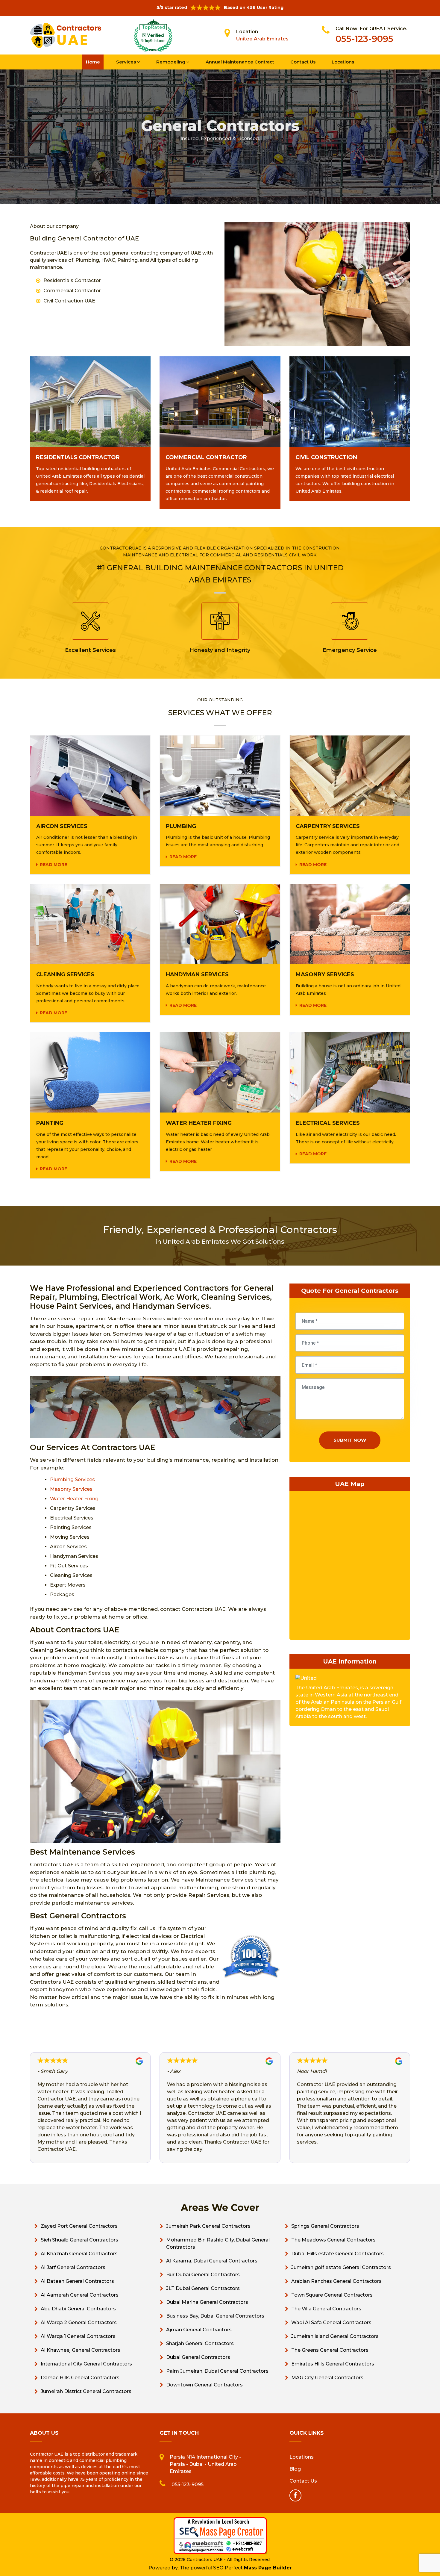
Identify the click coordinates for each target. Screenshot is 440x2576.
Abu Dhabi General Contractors (78, 2309)
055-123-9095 (364, 39)
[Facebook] (295, 2495)
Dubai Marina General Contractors (207, 2302)
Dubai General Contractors (198, 2357)
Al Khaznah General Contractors (79, 2254)
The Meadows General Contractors (333, 2240)
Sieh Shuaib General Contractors (79, 2240)
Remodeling (171, 62)
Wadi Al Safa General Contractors (331, 2323)
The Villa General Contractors (326, 2309)
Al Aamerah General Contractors (80, 2295)
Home (93, 62)
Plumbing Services (72, 1480)
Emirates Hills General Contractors (333, 2364)
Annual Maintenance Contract (240, 62)
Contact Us (303, 62)
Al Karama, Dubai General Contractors (212, 2261)
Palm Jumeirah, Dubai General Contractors (217, 2371)
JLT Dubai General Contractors (203, 2288)
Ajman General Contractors (199, 2330)
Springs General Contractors (325, 2226)
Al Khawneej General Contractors (81, 2350)
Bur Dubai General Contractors (203, 2275)
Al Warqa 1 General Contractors (78, 2336)
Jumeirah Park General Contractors (208, 2226)
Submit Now (350, 1440)
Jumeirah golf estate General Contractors (341, 2267)
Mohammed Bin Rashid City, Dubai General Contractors (218, 2243)
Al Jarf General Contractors (73, 2267)
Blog (295, 2469)
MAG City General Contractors (327, 2378)
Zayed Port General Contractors (79, 2226)
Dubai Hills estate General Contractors (337, 2254)
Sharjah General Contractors (200, 2343)
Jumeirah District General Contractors (86, 2391)
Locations (343, 62)
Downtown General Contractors (204, 2385)
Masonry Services (71, 1489)
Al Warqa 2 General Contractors (79, 2323)
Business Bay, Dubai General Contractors (215, 2316)
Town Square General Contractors (332, 2295)
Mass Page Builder (268, 2568)
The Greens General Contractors (330, 2350)
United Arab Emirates (262, 39)
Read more (53, 865)
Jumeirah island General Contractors (335, 2336)
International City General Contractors (86, 2364)
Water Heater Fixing (74, 1499)
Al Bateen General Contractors (77, 2281)
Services (127, 62)
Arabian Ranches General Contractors (336, 2281)
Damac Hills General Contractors (80, 2378)
